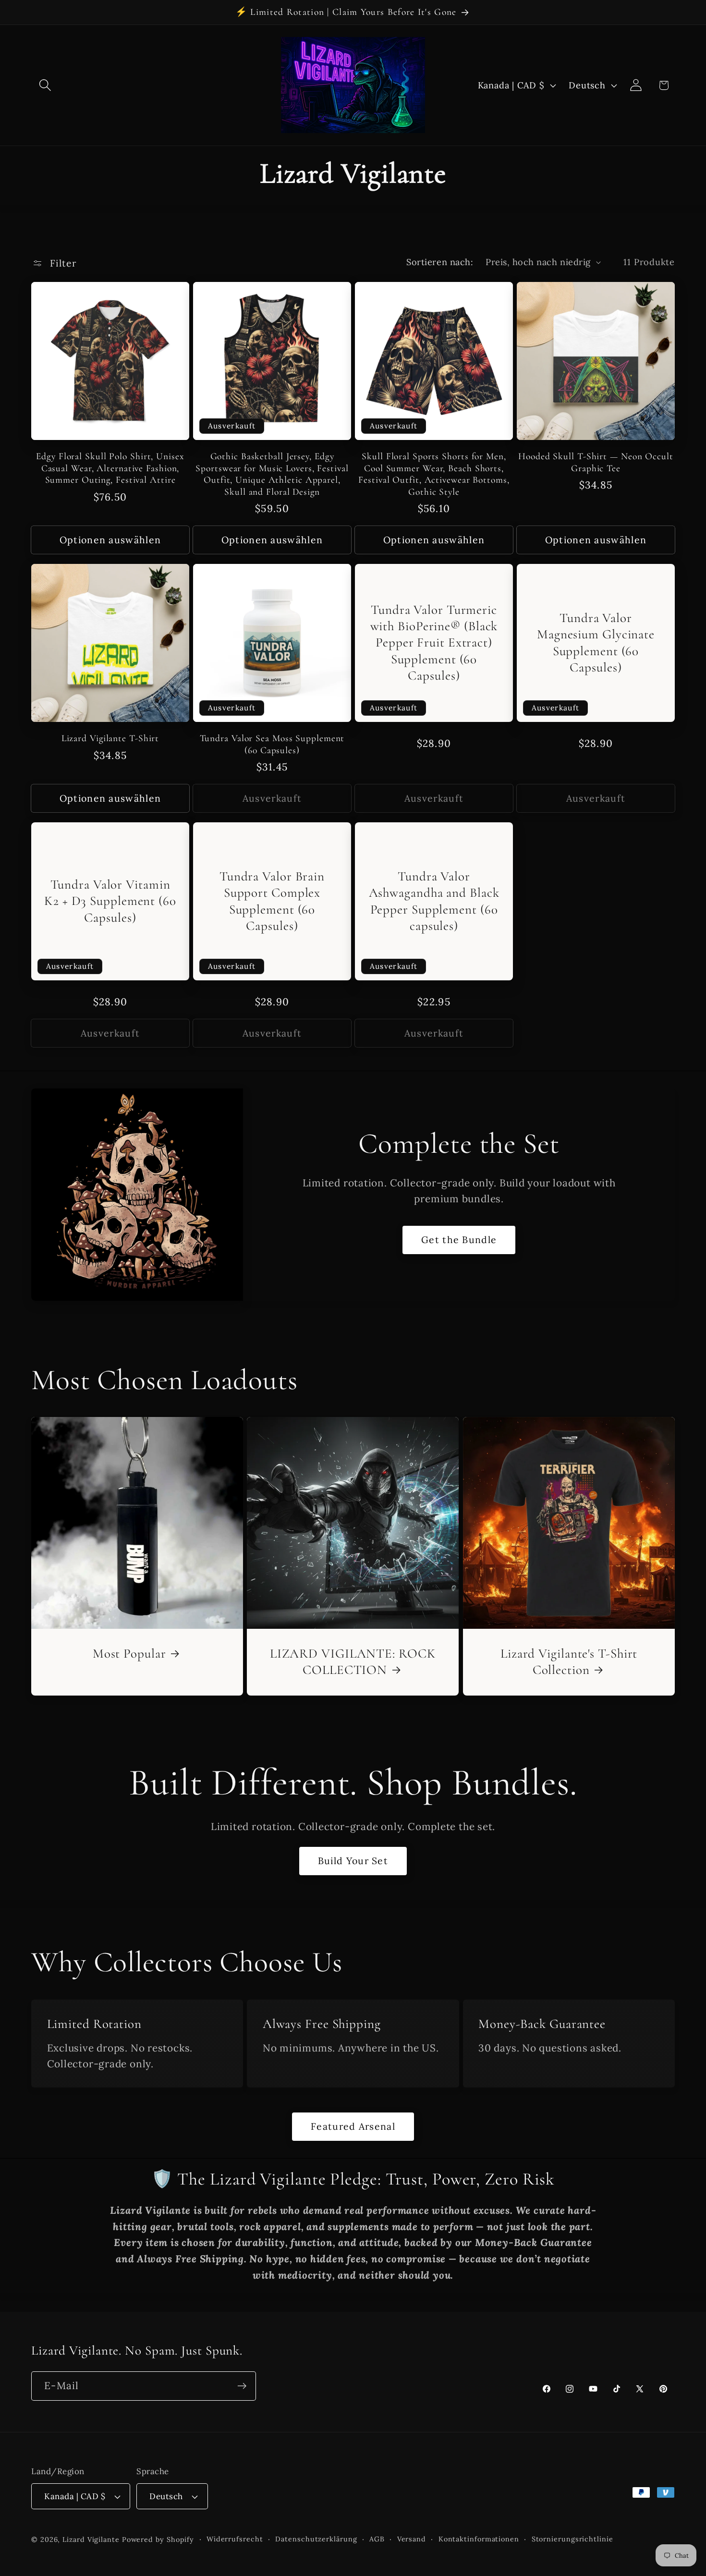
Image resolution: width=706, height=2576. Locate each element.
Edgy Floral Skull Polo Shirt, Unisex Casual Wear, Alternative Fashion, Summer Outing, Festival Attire (110, 468)
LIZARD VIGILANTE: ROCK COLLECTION (353, 1662)
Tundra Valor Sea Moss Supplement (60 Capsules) (272, 744)
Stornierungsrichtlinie (572, 2539)
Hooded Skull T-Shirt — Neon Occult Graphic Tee (596, 462)
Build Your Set (353, 1861)
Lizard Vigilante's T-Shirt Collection (569, 1662)
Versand (412, 2539)
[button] (45, 85)
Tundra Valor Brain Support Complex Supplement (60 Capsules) (272, 901)
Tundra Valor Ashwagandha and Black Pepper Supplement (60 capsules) (434, 901)
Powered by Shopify (158, 2539)
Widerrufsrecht (235, 2539)
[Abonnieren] (242, 2386)
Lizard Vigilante (91, 2539)
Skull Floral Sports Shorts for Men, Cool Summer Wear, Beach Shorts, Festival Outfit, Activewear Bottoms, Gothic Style (434, 474)
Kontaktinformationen (479, 2539)
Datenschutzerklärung (316, 2539)
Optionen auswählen (110, 540)
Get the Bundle (459, 1239)
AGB (377, 2539)
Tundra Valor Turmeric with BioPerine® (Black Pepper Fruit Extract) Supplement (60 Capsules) (434, 643)
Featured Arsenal (353, 2126)
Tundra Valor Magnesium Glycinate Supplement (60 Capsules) (596, 643)
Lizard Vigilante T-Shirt (110, 738)
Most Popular (129, 1654)
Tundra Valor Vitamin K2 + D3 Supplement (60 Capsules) (110, 901)
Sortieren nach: (440, 262)
